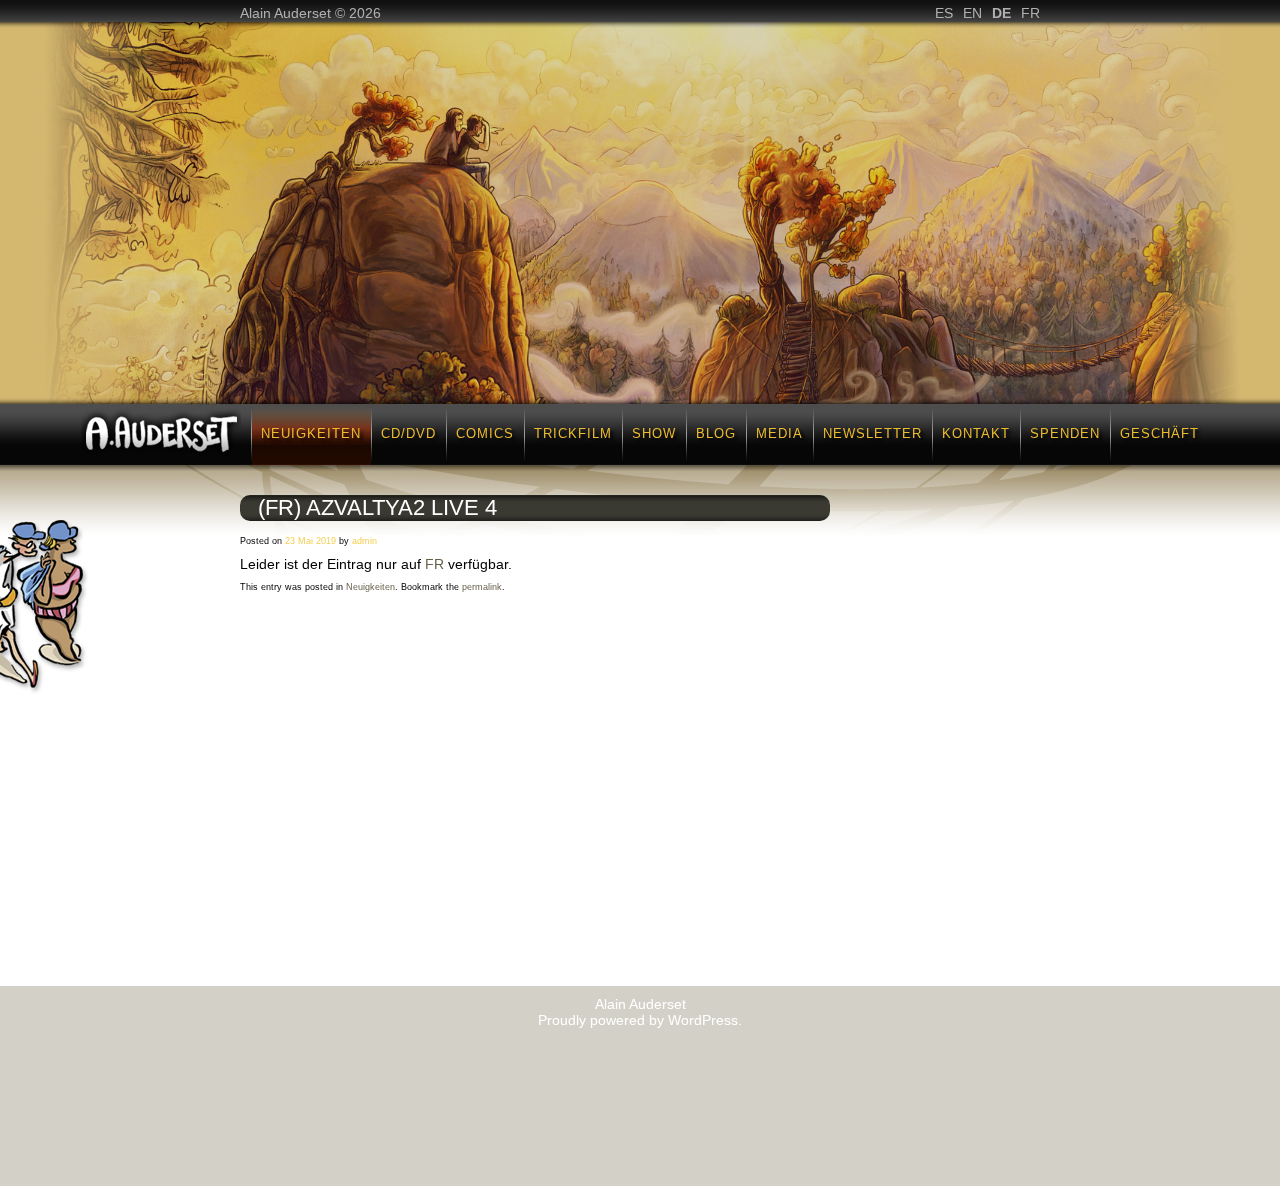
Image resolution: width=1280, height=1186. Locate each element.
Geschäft (1159, 433)
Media (779, 433)
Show (654, 433)
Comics (485, 433)
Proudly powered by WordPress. (640, 1020)
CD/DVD (408, 433)
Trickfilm (573, 433)
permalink (482, 587)
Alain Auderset (640, 1004)
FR (434, 564)
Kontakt (976, 433)
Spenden (1065, 433)
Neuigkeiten (311, 433)
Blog (716, 433)
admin (364, 541)
